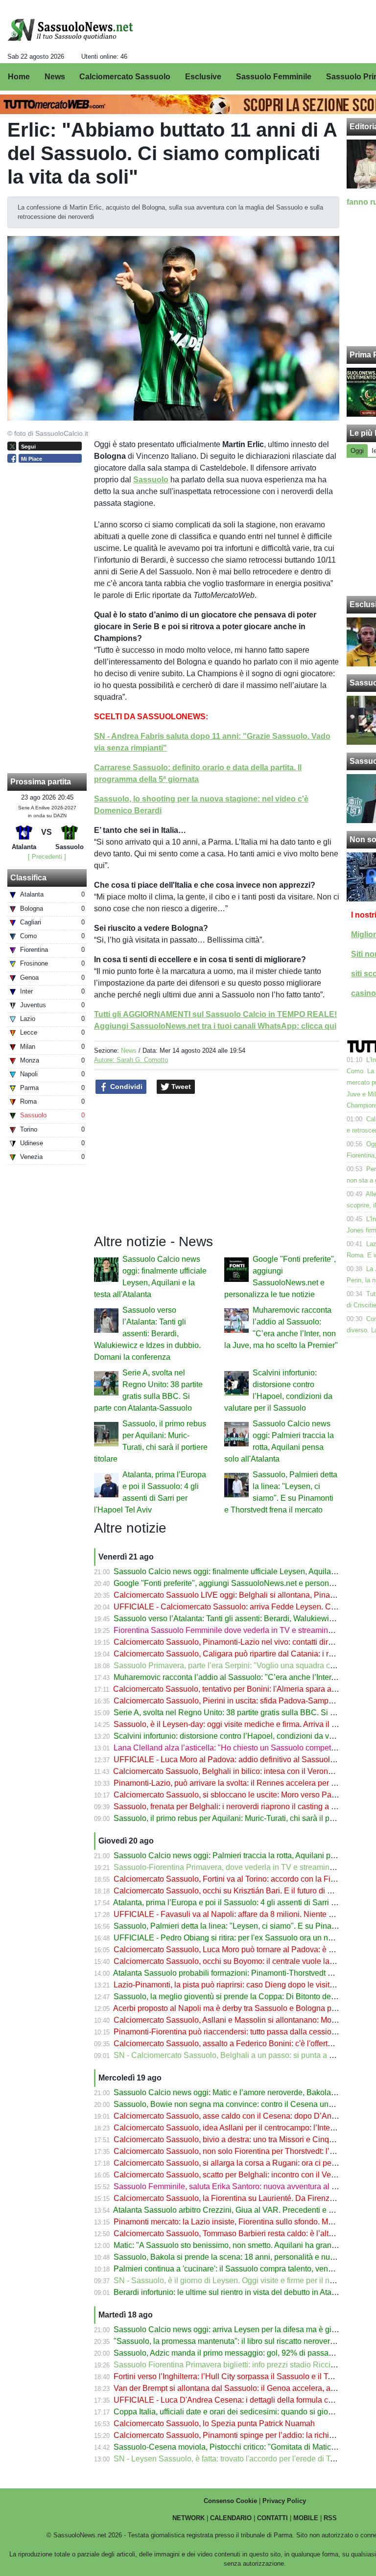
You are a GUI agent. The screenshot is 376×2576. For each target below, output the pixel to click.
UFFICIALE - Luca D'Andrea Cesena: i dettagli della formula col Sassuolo (241, 2400)
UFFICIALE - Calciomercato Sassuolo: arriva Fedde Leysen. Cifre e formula (245, 1607)
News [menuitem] (55, 77)
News (129, 1051)
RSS (330, 2518)
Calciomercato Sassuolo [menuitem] (125, 77)
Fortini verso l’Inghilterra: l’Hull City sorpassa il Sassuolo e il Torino (229, 2376)
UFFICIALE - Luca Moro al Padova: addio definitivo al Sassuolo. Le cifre (239, 1760)
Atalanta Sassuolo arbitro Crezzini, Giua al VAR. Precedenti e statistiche (238, 2210)
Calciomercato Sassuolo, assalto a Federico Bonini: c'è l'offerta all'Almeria (242, 2044)
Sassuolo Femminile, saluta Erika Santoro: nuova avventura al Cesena (236, 2186)
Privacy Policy (284, 2501)
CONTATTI (272, 2518)
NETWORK (188, 2518)
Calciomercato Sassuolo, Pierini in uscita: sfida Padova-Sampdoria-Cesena (245, 1701)
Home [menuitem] (19, 77)
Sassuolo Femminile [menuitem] (274, 77)
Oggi (357, 451)
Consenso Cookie (230, 2501)
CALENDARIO (231, 2518)
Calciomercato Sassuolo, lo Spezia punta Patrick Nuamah (214, 2423)
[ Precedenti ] (47, 857)
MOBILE (306, 2518)
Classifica (28, 878)
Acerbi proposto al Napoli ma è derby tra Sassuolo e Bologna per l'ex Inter (241, 2008)
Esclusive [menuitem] (203, 77)
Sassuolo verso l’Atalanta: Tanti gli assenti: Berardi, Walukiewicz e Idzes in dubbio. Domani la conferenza (147, 1334)
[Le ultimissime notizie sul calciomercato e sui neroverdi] (70, 30)
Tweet (180, 1087)
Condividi (125, 1087)
